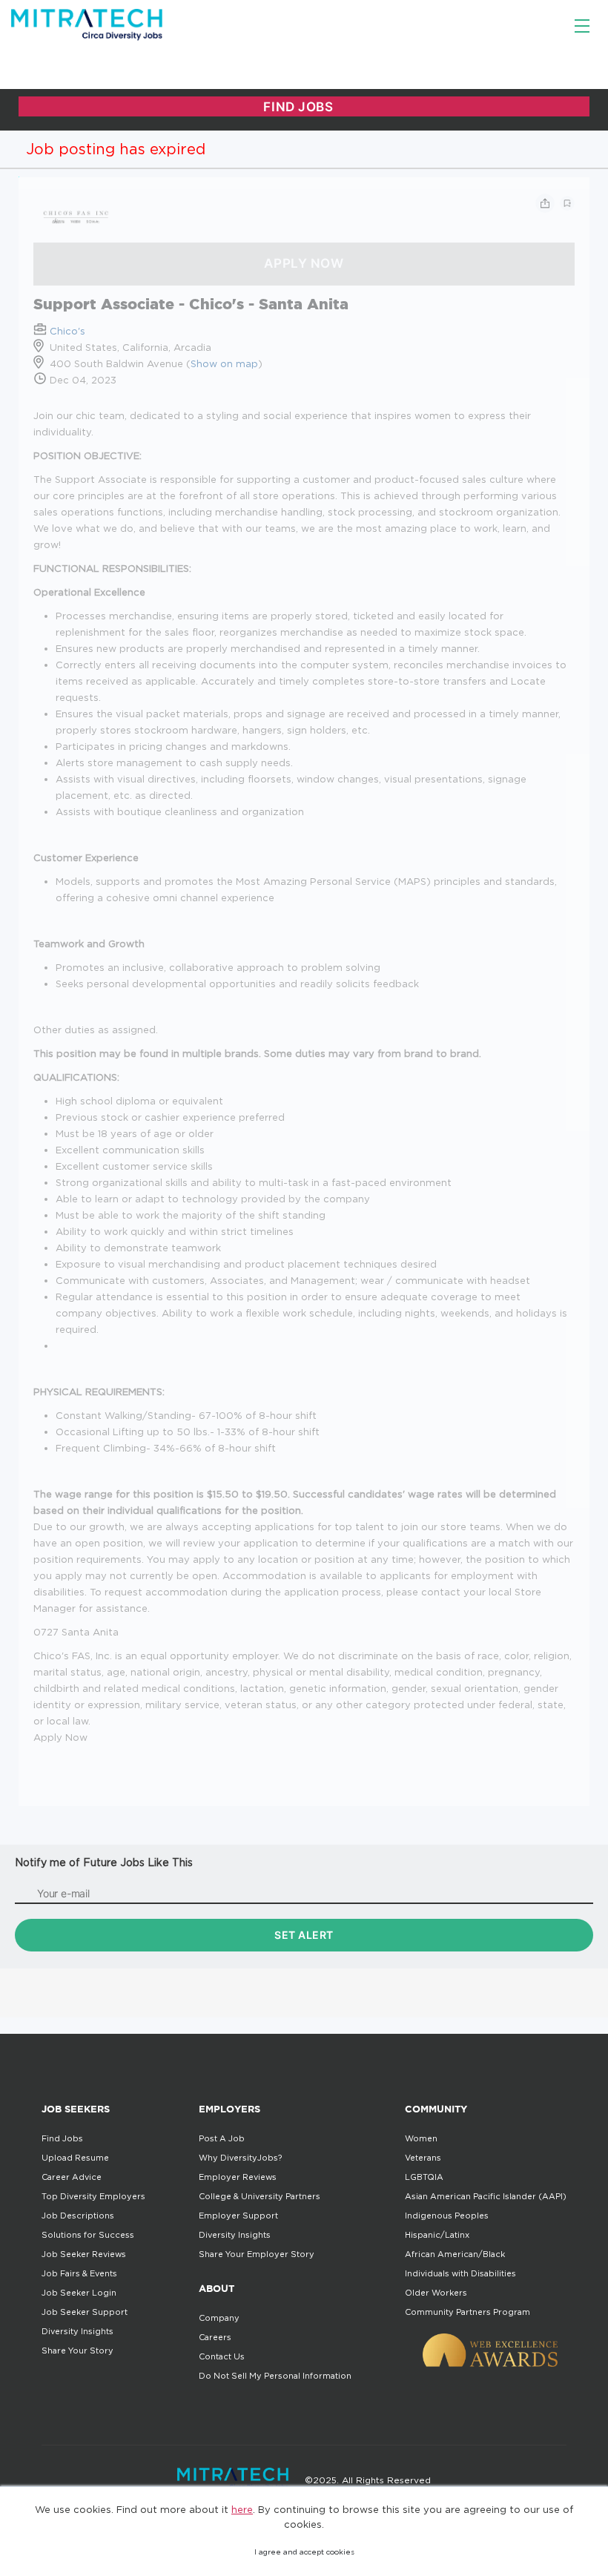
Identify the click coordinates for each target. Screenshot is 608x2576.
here (242, 2509)
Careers (215, 2337)
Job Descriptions (78, 2216)
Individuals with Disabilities (460, 2273)
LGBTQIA (424, 2177)
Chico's (67, 331)
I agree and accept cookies (304, 2552)
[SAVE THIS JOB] (567, 203)
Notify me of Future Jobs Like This (104, 1862)
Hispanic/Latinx (437, 2235)
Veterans (423, 2158)
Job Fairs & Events (79, 2273)
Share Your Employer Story (257, 2254)
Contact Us (222, 2356)
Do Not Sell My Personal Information (275, 2376)
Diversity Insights (77, 2331)
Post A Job (222, 2138)
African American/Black (455, 2254)
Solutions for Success (88, 2235)
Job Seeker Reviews (84, 2254)
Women (421, 2138)
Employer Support (238, 2216)
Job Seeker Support (85, 2312)
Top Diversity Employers (93, 2196)
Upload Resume (75, 2158)
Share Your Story (77, 2351)
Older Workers (436, 2293)
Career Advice (72, 2177)
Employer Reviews (238, 2177)
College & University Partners (260, 2196)
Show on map (224, 363)
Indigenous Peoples (447, 2216)
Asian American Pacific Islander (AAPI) (486, 2196)
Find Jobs (62, 2138)
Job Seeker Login (79, 2293)
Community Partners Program (467, 2312)
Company (219, 2318)
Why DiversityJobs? (240, 2158)
